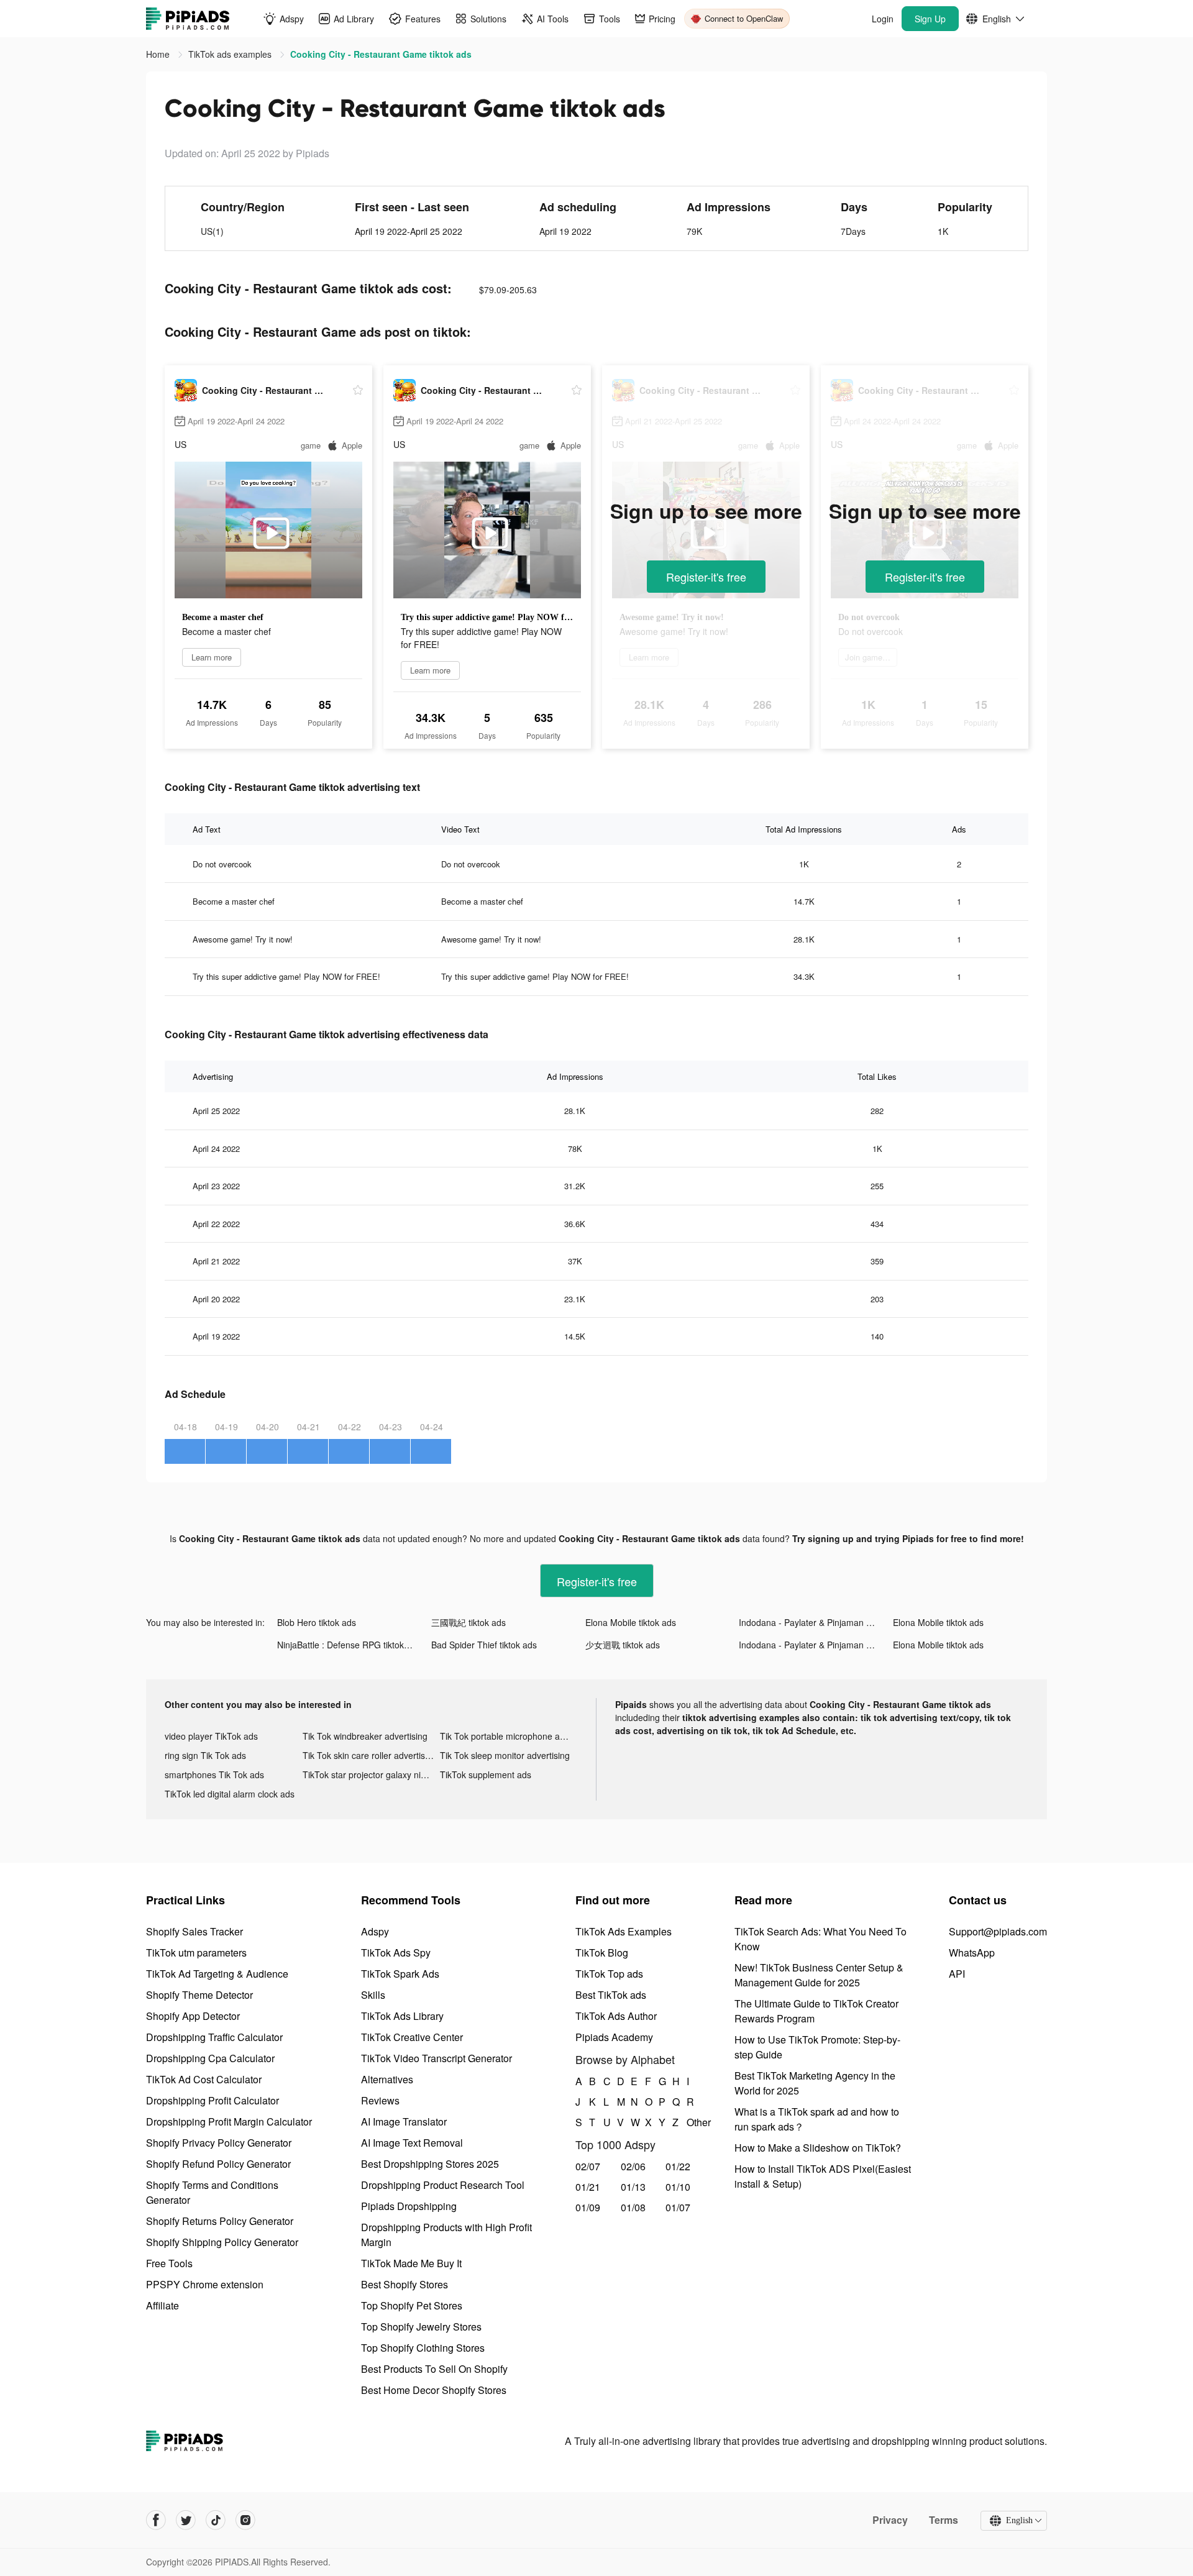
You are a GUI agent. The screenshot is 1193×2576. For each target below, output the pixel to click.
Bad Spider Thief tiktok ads (484, 1645)
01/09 (588, 2207)
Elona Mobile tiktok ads (631, 1622)
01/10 (678, 2187)
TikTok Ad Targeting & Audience (217, 1974)
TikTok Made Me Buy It (411, 2263)
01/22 (678, 2166)
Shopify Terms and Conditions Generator (212, 2192)
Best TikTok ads (611, 1995)
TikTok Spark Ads (400, 1974)
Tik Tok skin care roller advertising (370, 1755)
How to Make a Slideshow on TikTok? (818, 2148)
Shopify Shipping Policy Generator (222, 2242)
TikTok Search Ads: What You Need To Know (820, 1939)
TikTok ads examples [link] (231, 54)
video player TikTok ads (211, 1736)
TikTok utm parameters (196, 1953)
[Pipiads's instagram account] (245, 2520)
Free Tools (169, 2263)
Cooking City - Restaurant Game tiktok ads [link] (381, 54)
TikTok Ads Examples (624, 1931)
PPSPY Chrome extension (205, 2284)
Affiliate (162, 2305)
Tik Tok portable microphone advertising (509, 1736)
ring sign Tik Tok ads (205, 1755)
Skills (373, 1995)
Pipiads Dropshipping (409, 2206)
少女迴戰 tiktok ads (623, 1645)
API (957, 1974)
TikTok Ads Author (616, 2016)
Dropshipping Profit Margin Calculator (229, 2122)
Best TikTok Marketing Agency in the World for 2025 (815, 2083)
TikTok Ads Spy (396, 1953)
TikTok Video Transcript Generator (437, 2058)
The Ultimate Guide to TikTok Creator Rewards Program (816, 2011)
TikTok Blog (602, 1953)
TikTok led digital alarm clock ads (230, 1794)
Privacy (890, 2520)
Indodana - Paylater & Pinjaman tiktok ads (816, 1622)
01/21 (588, 2187)
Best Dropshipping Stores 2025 (430, 2164)
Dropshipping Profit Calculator (213, 2100)
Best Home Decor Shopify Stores (434, 2390)
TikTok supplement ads (486, 1774)
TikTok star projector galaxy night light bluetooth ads (372, 1774)
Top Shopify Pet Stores (412, 2305)
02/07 (588, 2166)
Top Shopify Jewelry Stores (421, 2327)
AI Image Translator (404, 2122)
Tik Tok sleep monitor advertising (505, 1755)
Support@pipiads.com (998, 1931)
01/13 (633, 2187)
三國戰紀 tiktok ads (469, 1622)
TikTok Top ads (609, 1974)
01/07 (678, 2207)
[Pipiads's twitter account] (186, 2520)
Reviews (380, 2100)
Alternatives (387, 2079)
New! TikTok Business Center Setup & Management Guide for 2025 (819, 1975)
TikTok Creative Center (412, 2037)
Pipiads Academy (614, 2037)
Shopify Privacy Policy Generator (219, 2143)
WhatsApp (972, 1953)
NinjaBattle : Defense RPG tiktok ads (349, 1645)
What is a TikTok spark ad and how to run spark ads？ (817, 2119)
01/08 (633, 2207)
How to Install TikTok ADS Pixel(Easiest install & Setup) (823, 2176)
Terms (944, 2520)
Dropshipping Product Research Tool (443, 2185)
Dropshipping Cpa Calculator (210, 2058)
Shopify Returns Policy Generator (220, 2221)
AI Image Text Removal (412, 2143)
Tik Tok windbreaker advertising (365, 1736)
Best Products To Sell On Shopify (434, 2369)
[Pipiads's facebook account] (156, 2520)
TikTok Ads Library (402, 2016)
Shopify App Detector (193, 2016)
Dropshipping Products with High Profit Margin (446, 2235)
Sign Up (930, 19)
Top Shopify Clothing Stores (423, 2348)
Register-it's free (706, 577)
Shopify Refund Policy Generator (218, 2164)
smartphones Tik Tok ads (214, 1774)
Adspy (375, 1931)
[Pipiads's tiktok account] (216, 2520)
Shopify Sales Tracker (194, 1931)
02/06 (633, 2166)
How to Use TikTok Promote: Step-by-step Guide (817, 2047)
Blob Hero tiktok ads (317, 1622)
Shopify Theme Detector (199, 1995)
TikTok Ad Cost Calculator (204, 2079)
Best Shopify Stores (405, 2284)
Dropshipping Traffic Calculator (214, 2037)
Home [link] (159, 54)
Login (883, 19)
